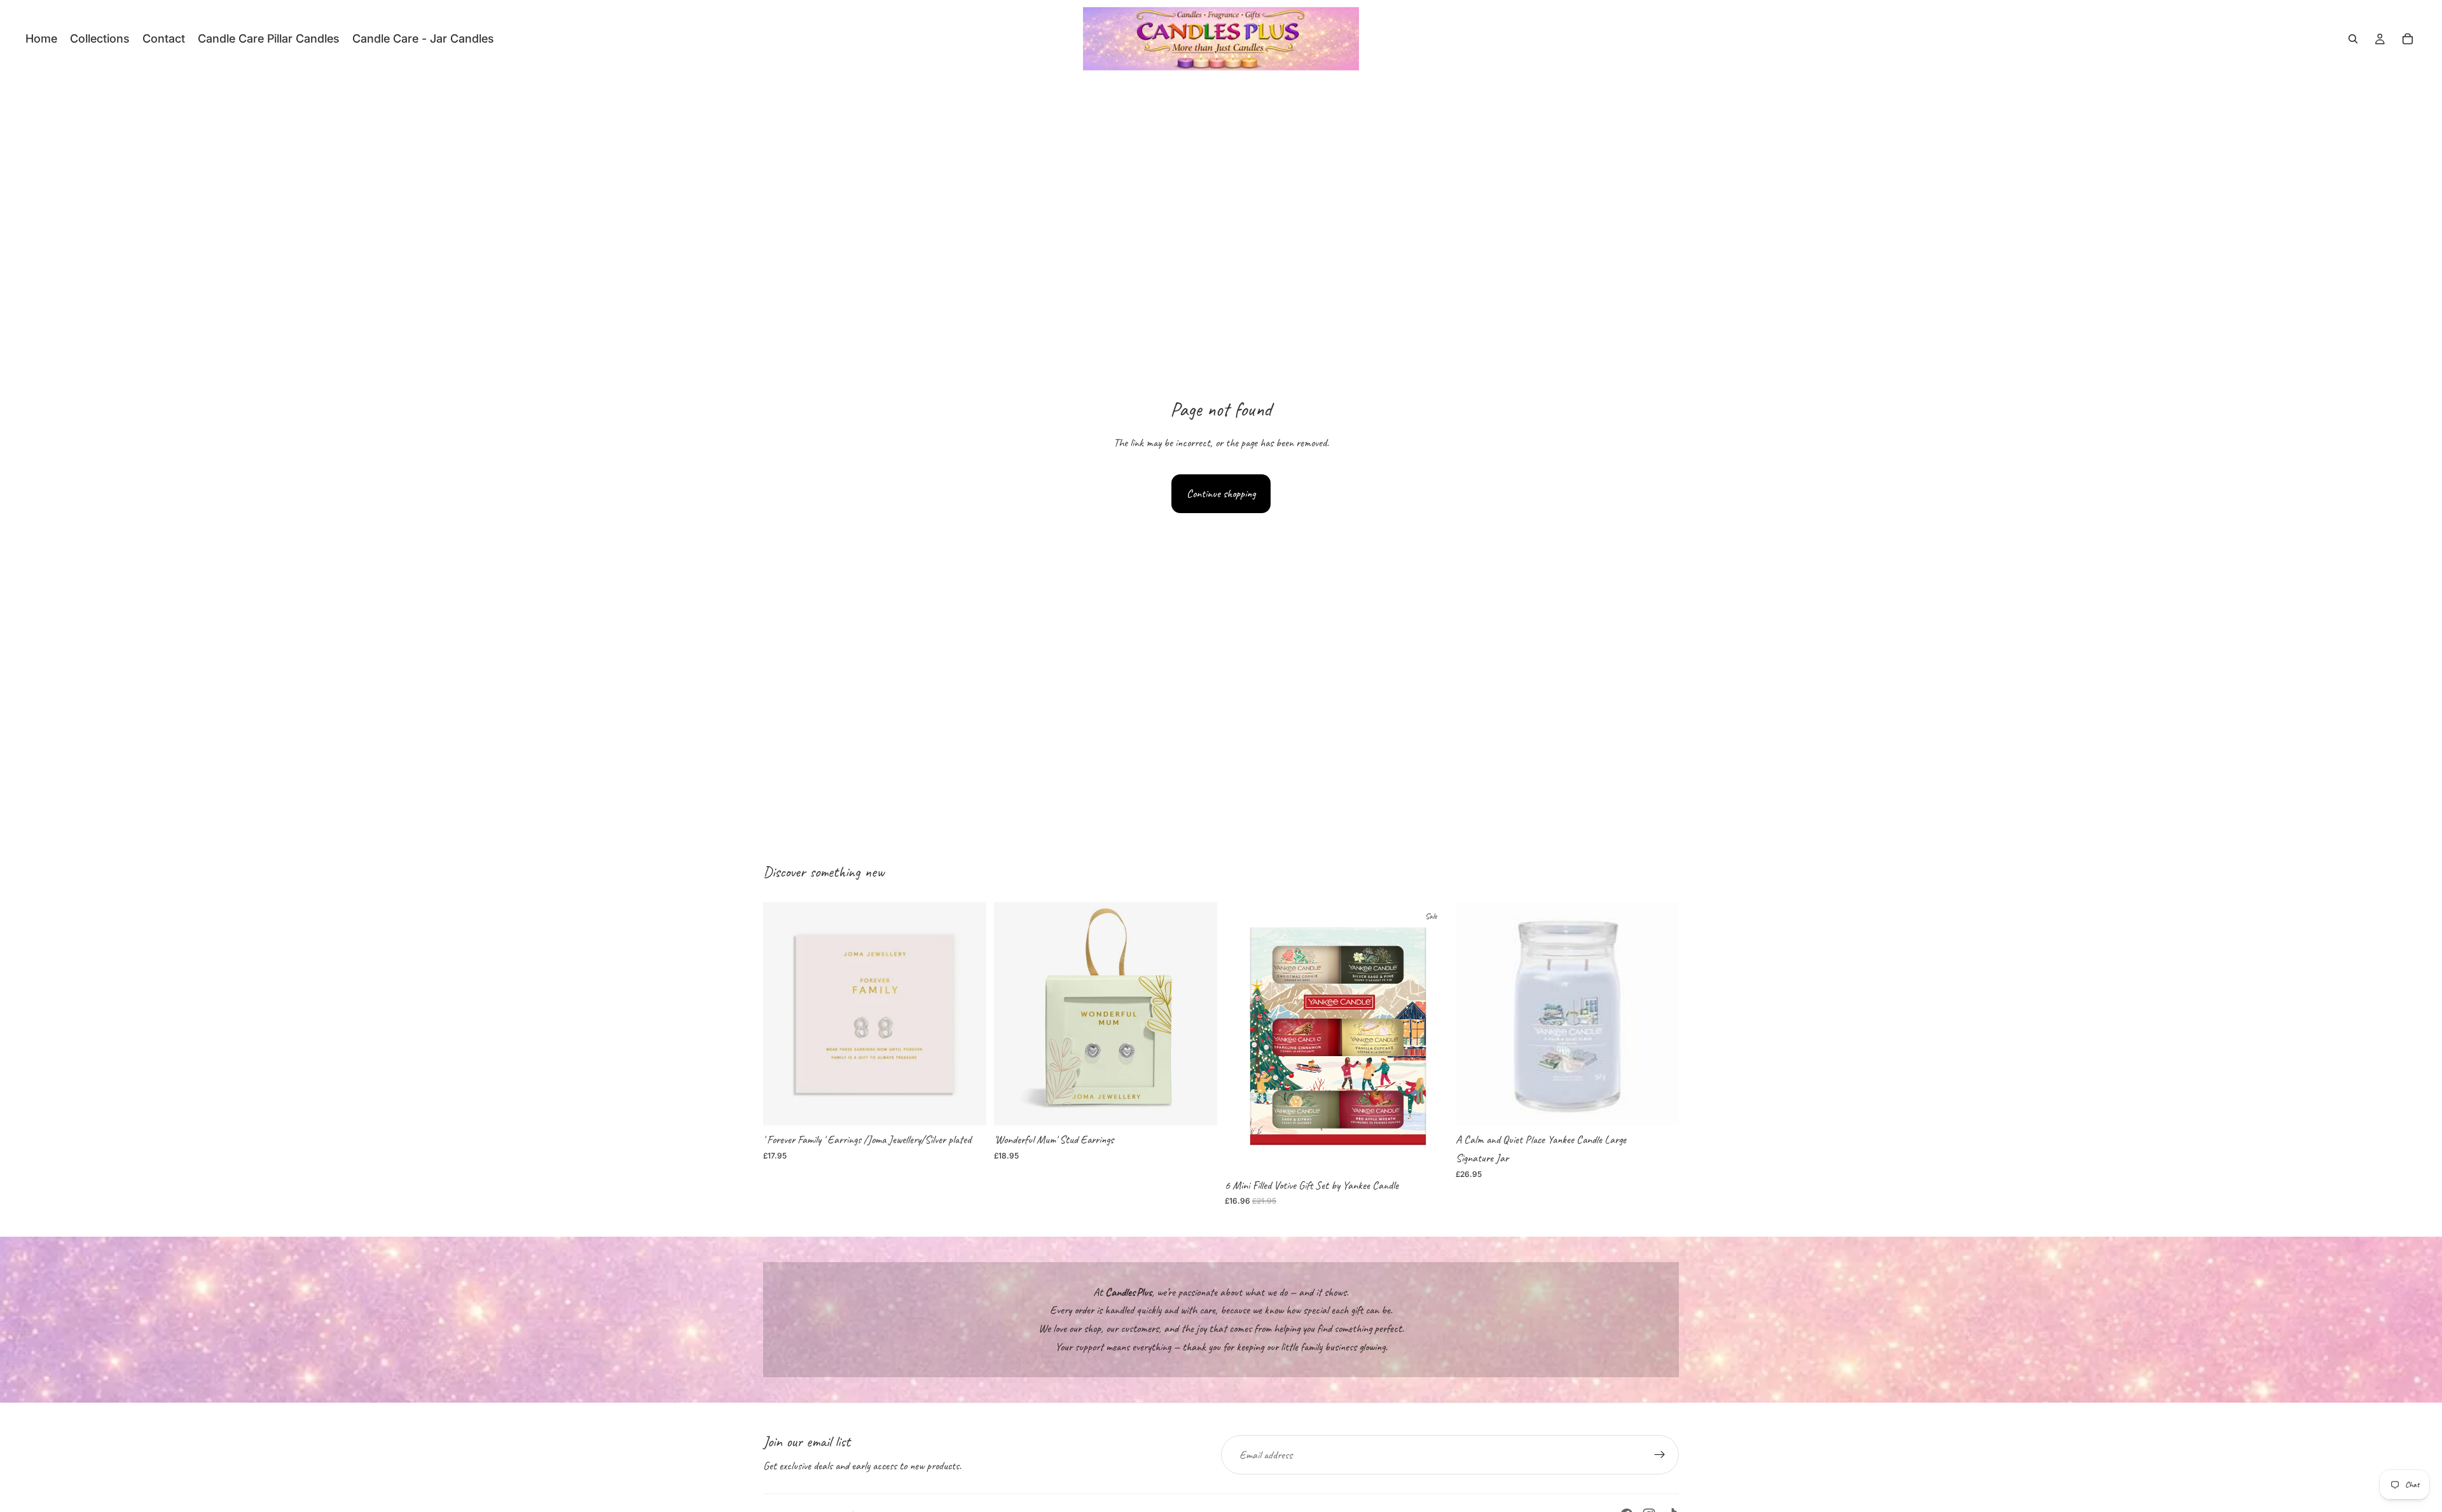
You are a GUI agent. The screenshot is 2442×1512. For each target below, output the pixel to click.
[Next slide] (1660, 1014)
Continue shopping (1221, 493)
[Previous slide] (1475, 1014)
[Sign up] (1660, 1455)
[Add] (967, 1106)
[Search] (2353, 39)
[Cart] (2408, 39)
